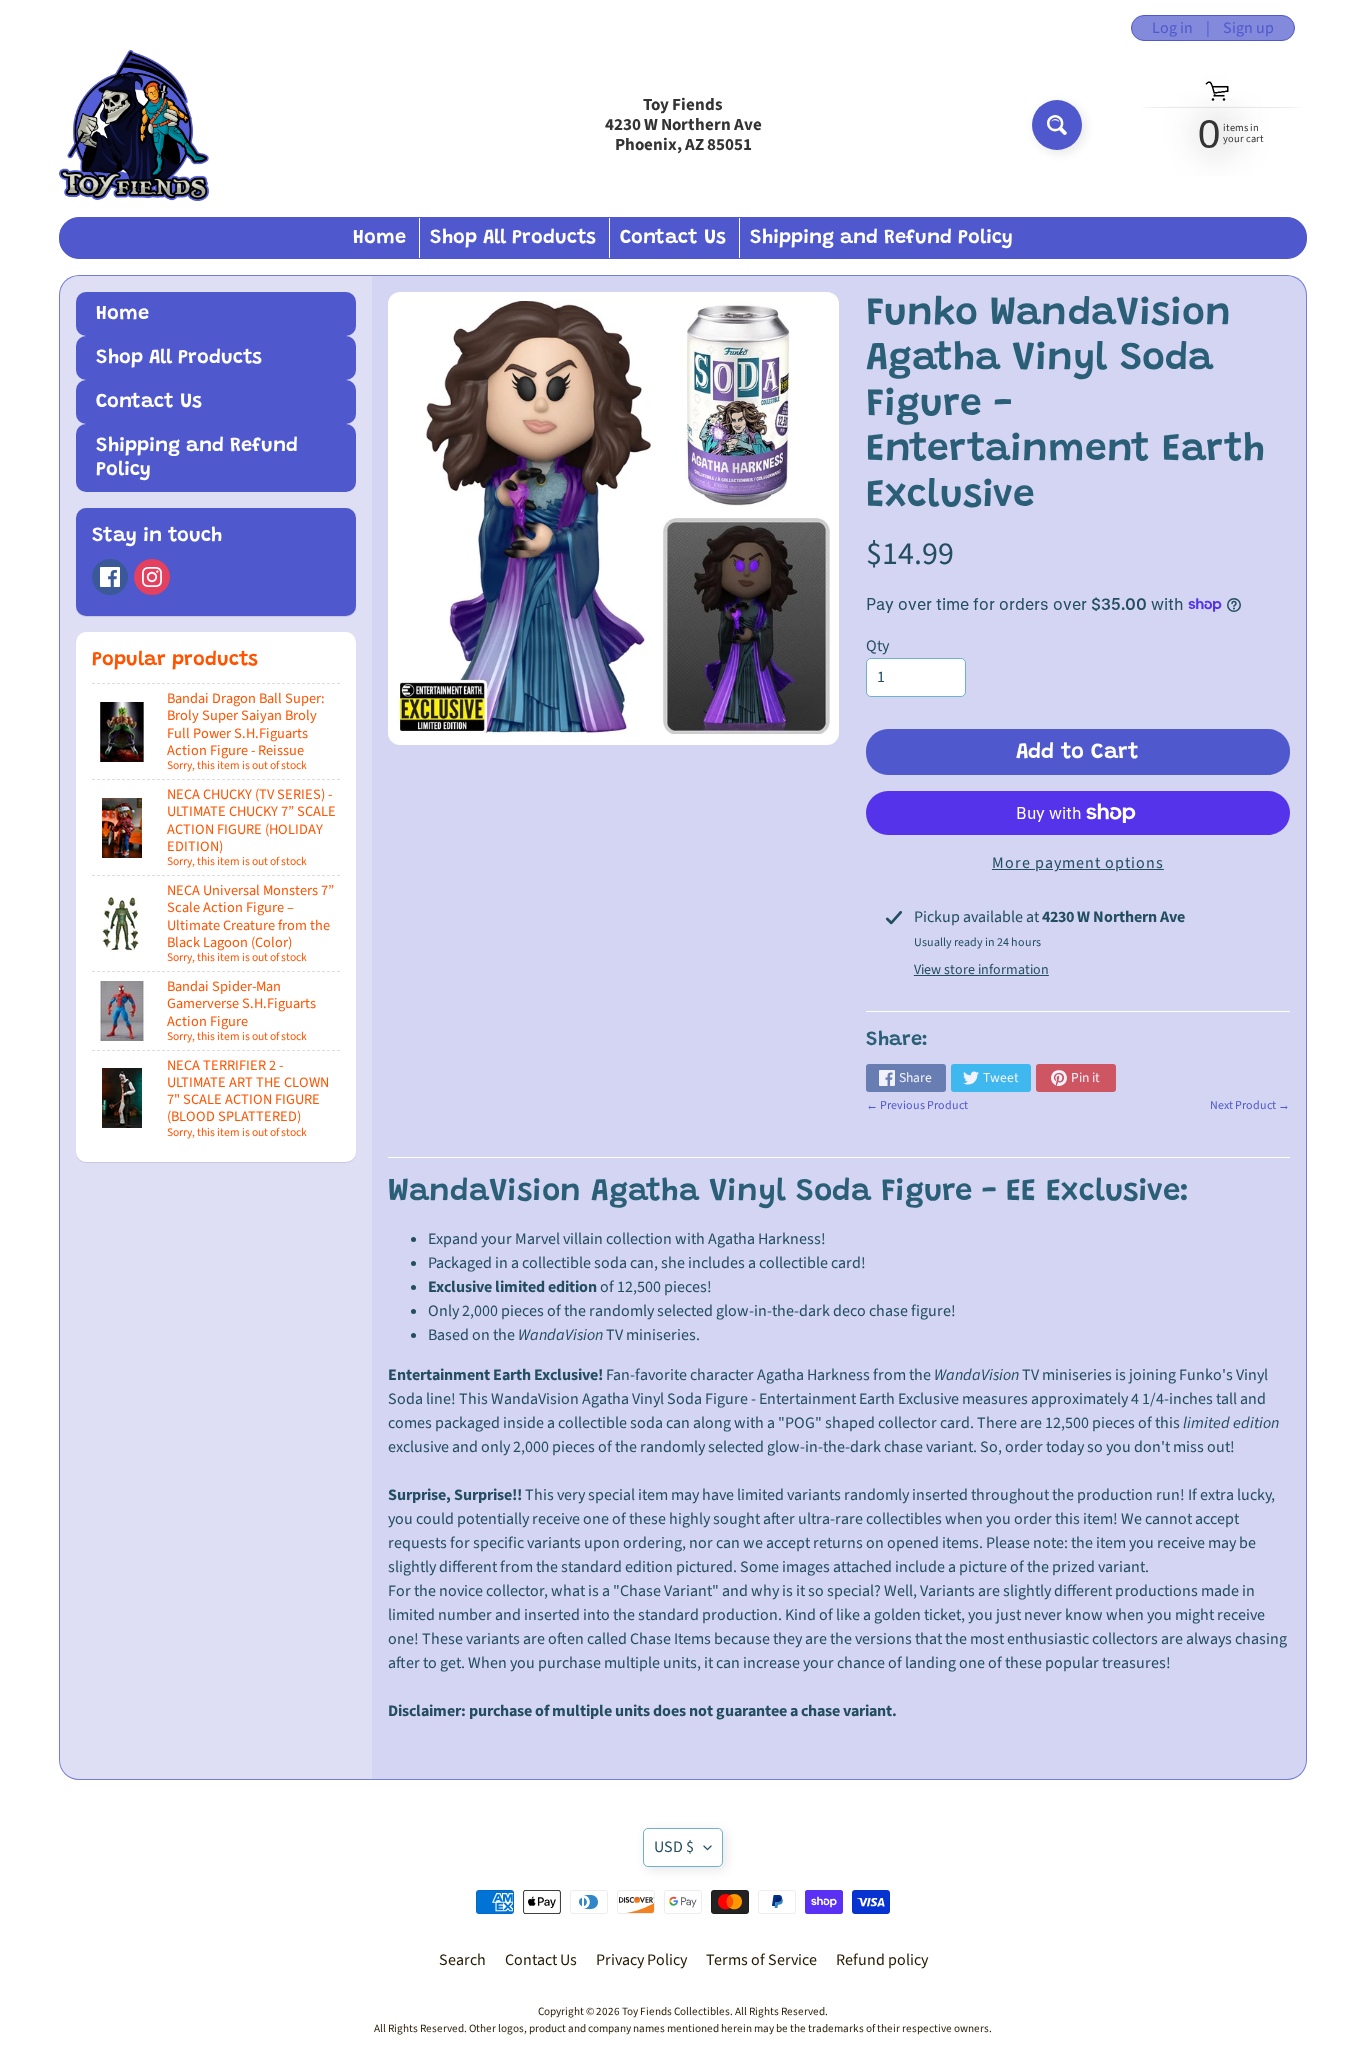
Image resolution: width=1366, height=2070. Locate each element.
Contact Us (673, 238)
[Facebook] (110, 577)
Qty (877, 646)
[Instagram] (152, 577)
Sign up (1248, 28)
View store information (981, 970)
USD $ (674, 1847)
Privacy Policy (641, 1960)
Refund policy (882, 1960)
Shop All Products (513, 238)
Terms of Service (761, 1960)
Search (462, 1960)
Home (379, 238)
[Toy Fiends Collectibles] (134, 125)
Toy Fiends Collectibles (676, 2011)
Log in (1172, 28)
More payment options (1078, 863)
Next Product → (1250, 1105)
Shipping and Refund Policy (881, 238)
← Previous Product (917, 1105)
